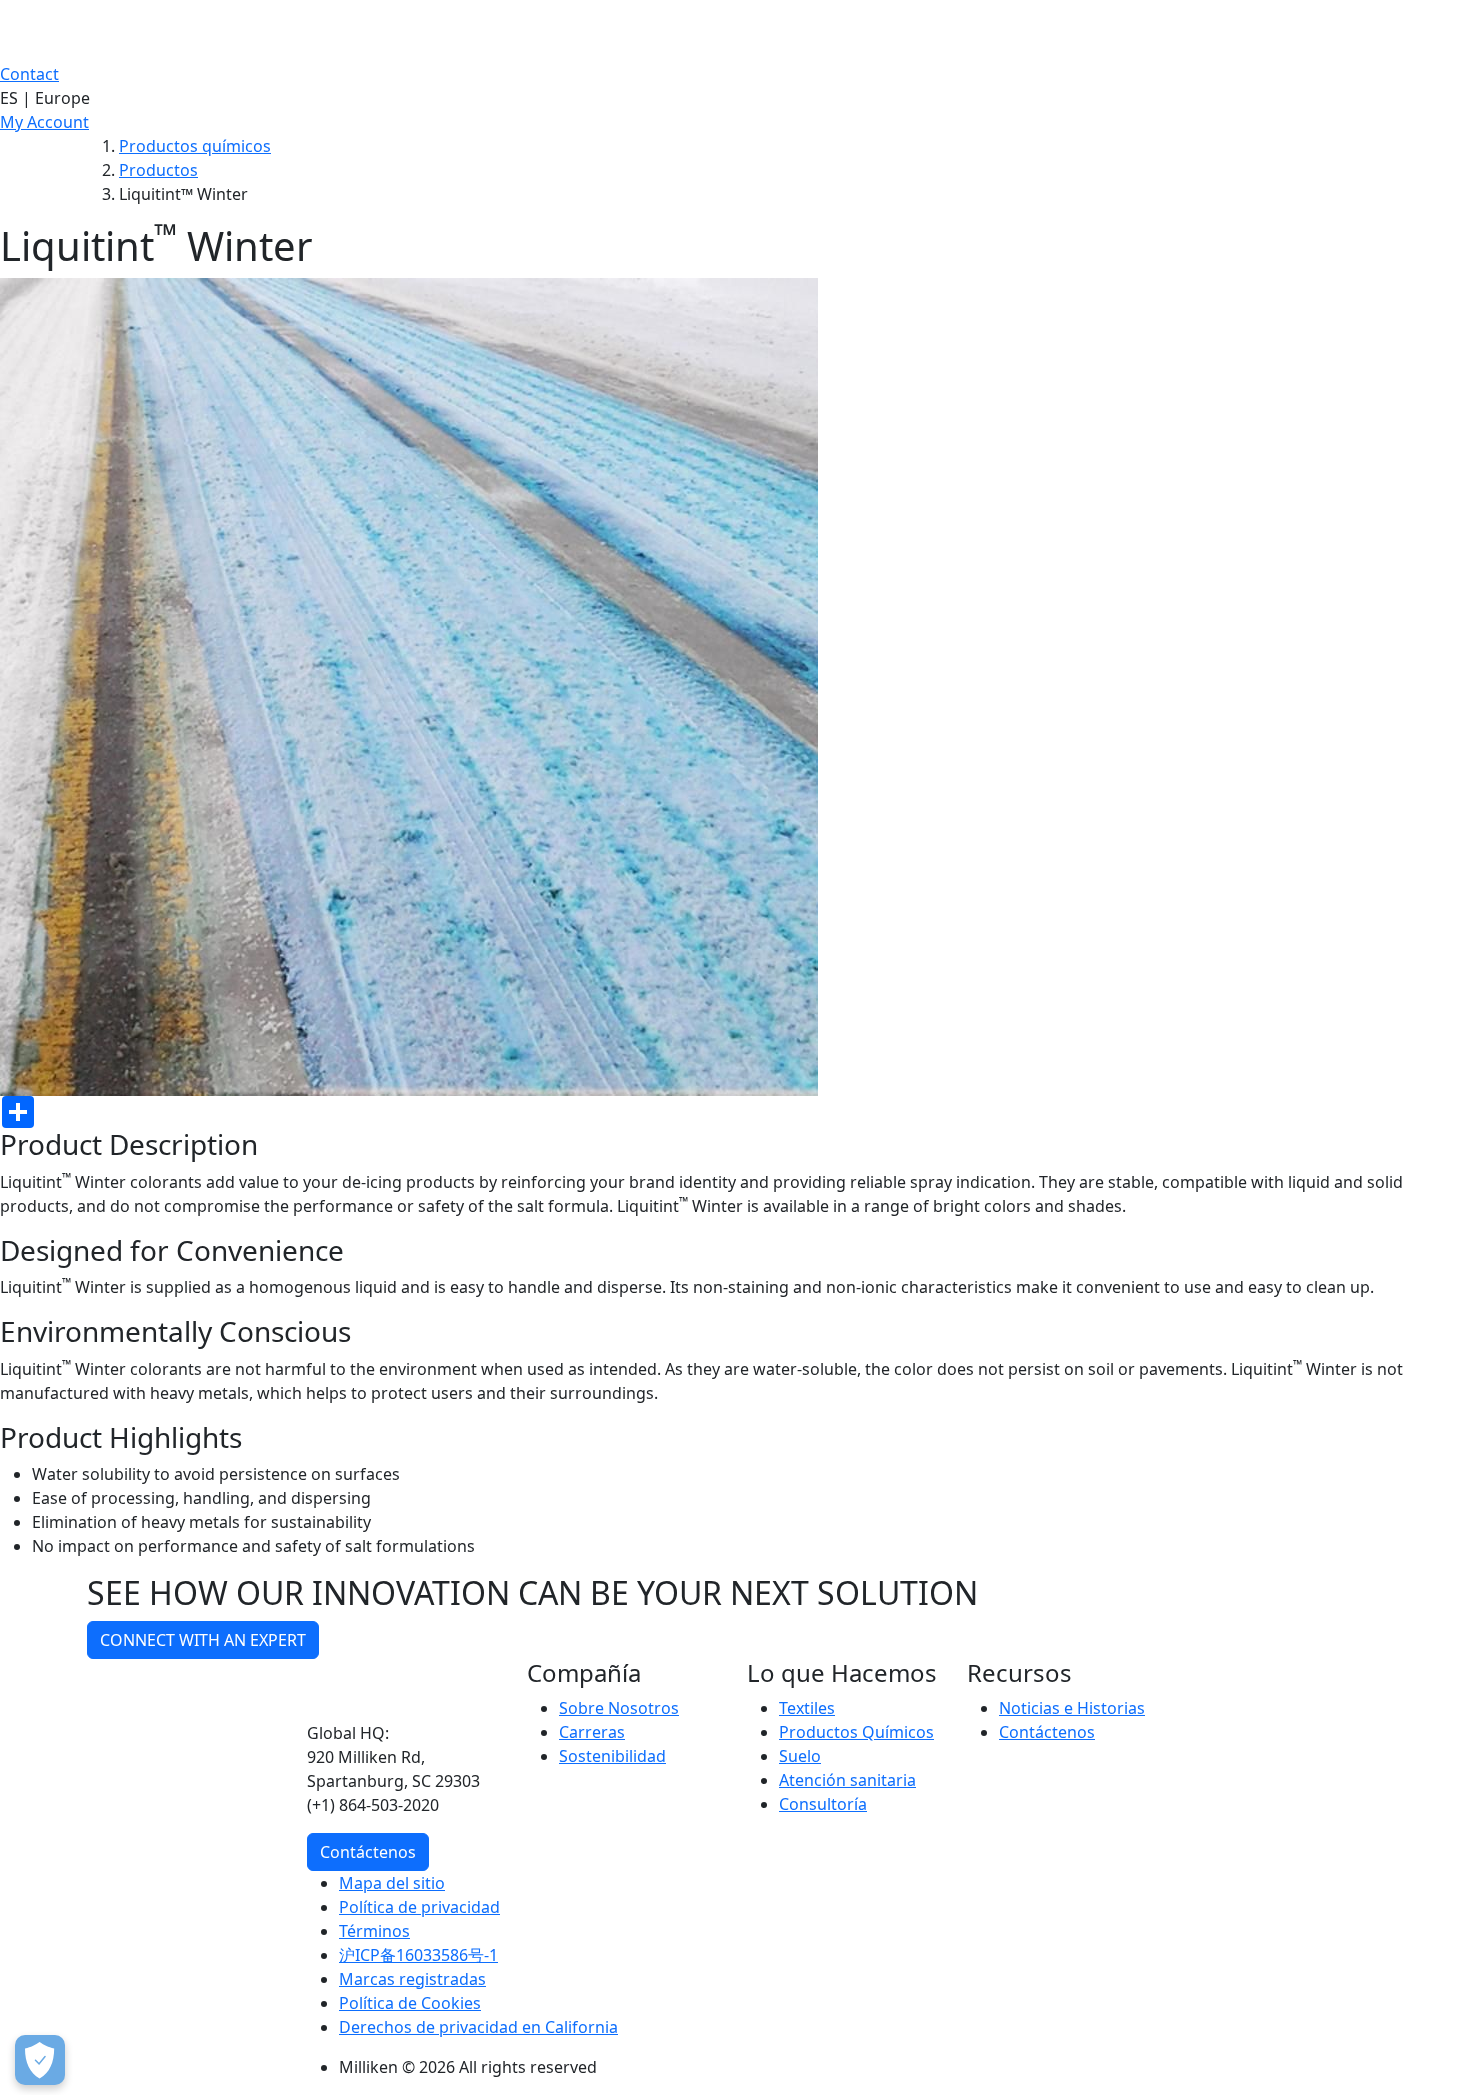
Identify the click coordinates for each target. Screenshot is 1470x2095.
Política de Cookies (410, 2003)
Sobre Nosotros (619, 1708)
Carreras (592, 1732)
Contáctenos (368, 1852)
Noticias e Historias (1072, 1708)
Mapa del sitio (392, 1883)
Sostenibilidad (612, 1756)
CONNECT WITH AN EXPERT (203, 1640)
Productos (158, 170)
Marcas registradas (412, 1979)
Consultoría (823, 1804)
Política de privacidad (419, 1907)
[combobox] (735, 98)
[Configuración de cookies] (40, 2060)
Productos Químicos (856, 1732)
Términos (374, 1931)
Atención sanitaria (847, 1780)
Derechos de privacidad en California (478, 2027)
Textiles (807, 1708)
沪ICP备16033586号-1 (418, 1955)
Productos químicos (195, 146)
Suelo (800, 1756)
